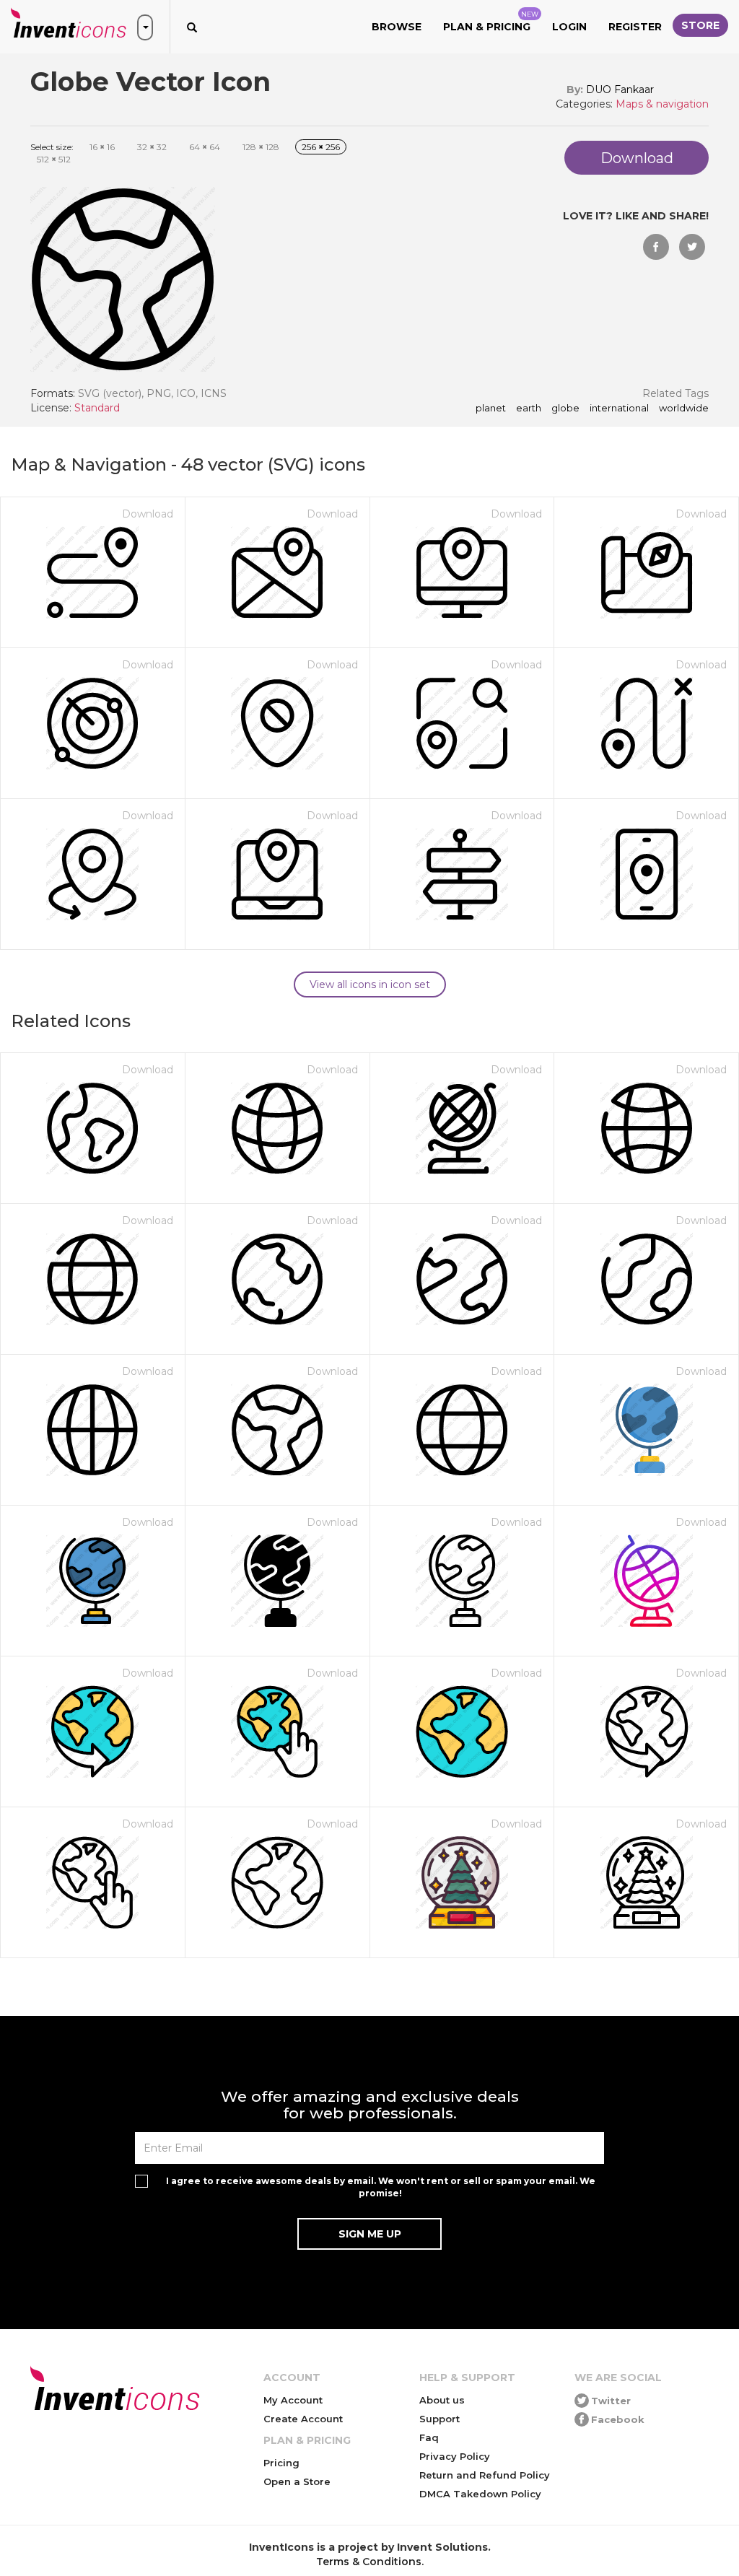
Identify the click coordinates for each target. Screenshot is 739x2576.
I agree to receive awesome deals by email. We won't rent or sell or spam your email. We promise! (381, 2187)
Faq (429, 2437)
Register (635, 27)
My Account (293, 2400)
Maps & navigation (662, 104)
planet (491, 409)
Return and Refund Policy (485, 2475)
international (619, 409)
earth (529, 409)
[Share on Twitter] (692, 247)
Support (440, 2419)
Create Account (303, 2419)
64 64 (205, 147)
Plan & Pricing (491, 22)
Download (148, 514)
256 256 (321, 147)
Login (569, 27)
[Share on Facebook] (656, 247)
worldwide (684, 409)
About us (442, 2400)
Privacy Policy (455, 2456)
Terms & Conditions (369, 2562)
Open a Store (297, 2481)
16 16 (102, 147)
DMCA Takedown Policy (480, 2494)
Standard (97, 408)
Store (700, 25)
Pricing (281, 2463)
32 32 (152, 147)
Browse (397, 27)
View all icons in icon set (370, 984)
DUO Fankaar (620, 89)
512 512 (54, 159)
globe (565, 409)
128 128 (261, 147)
